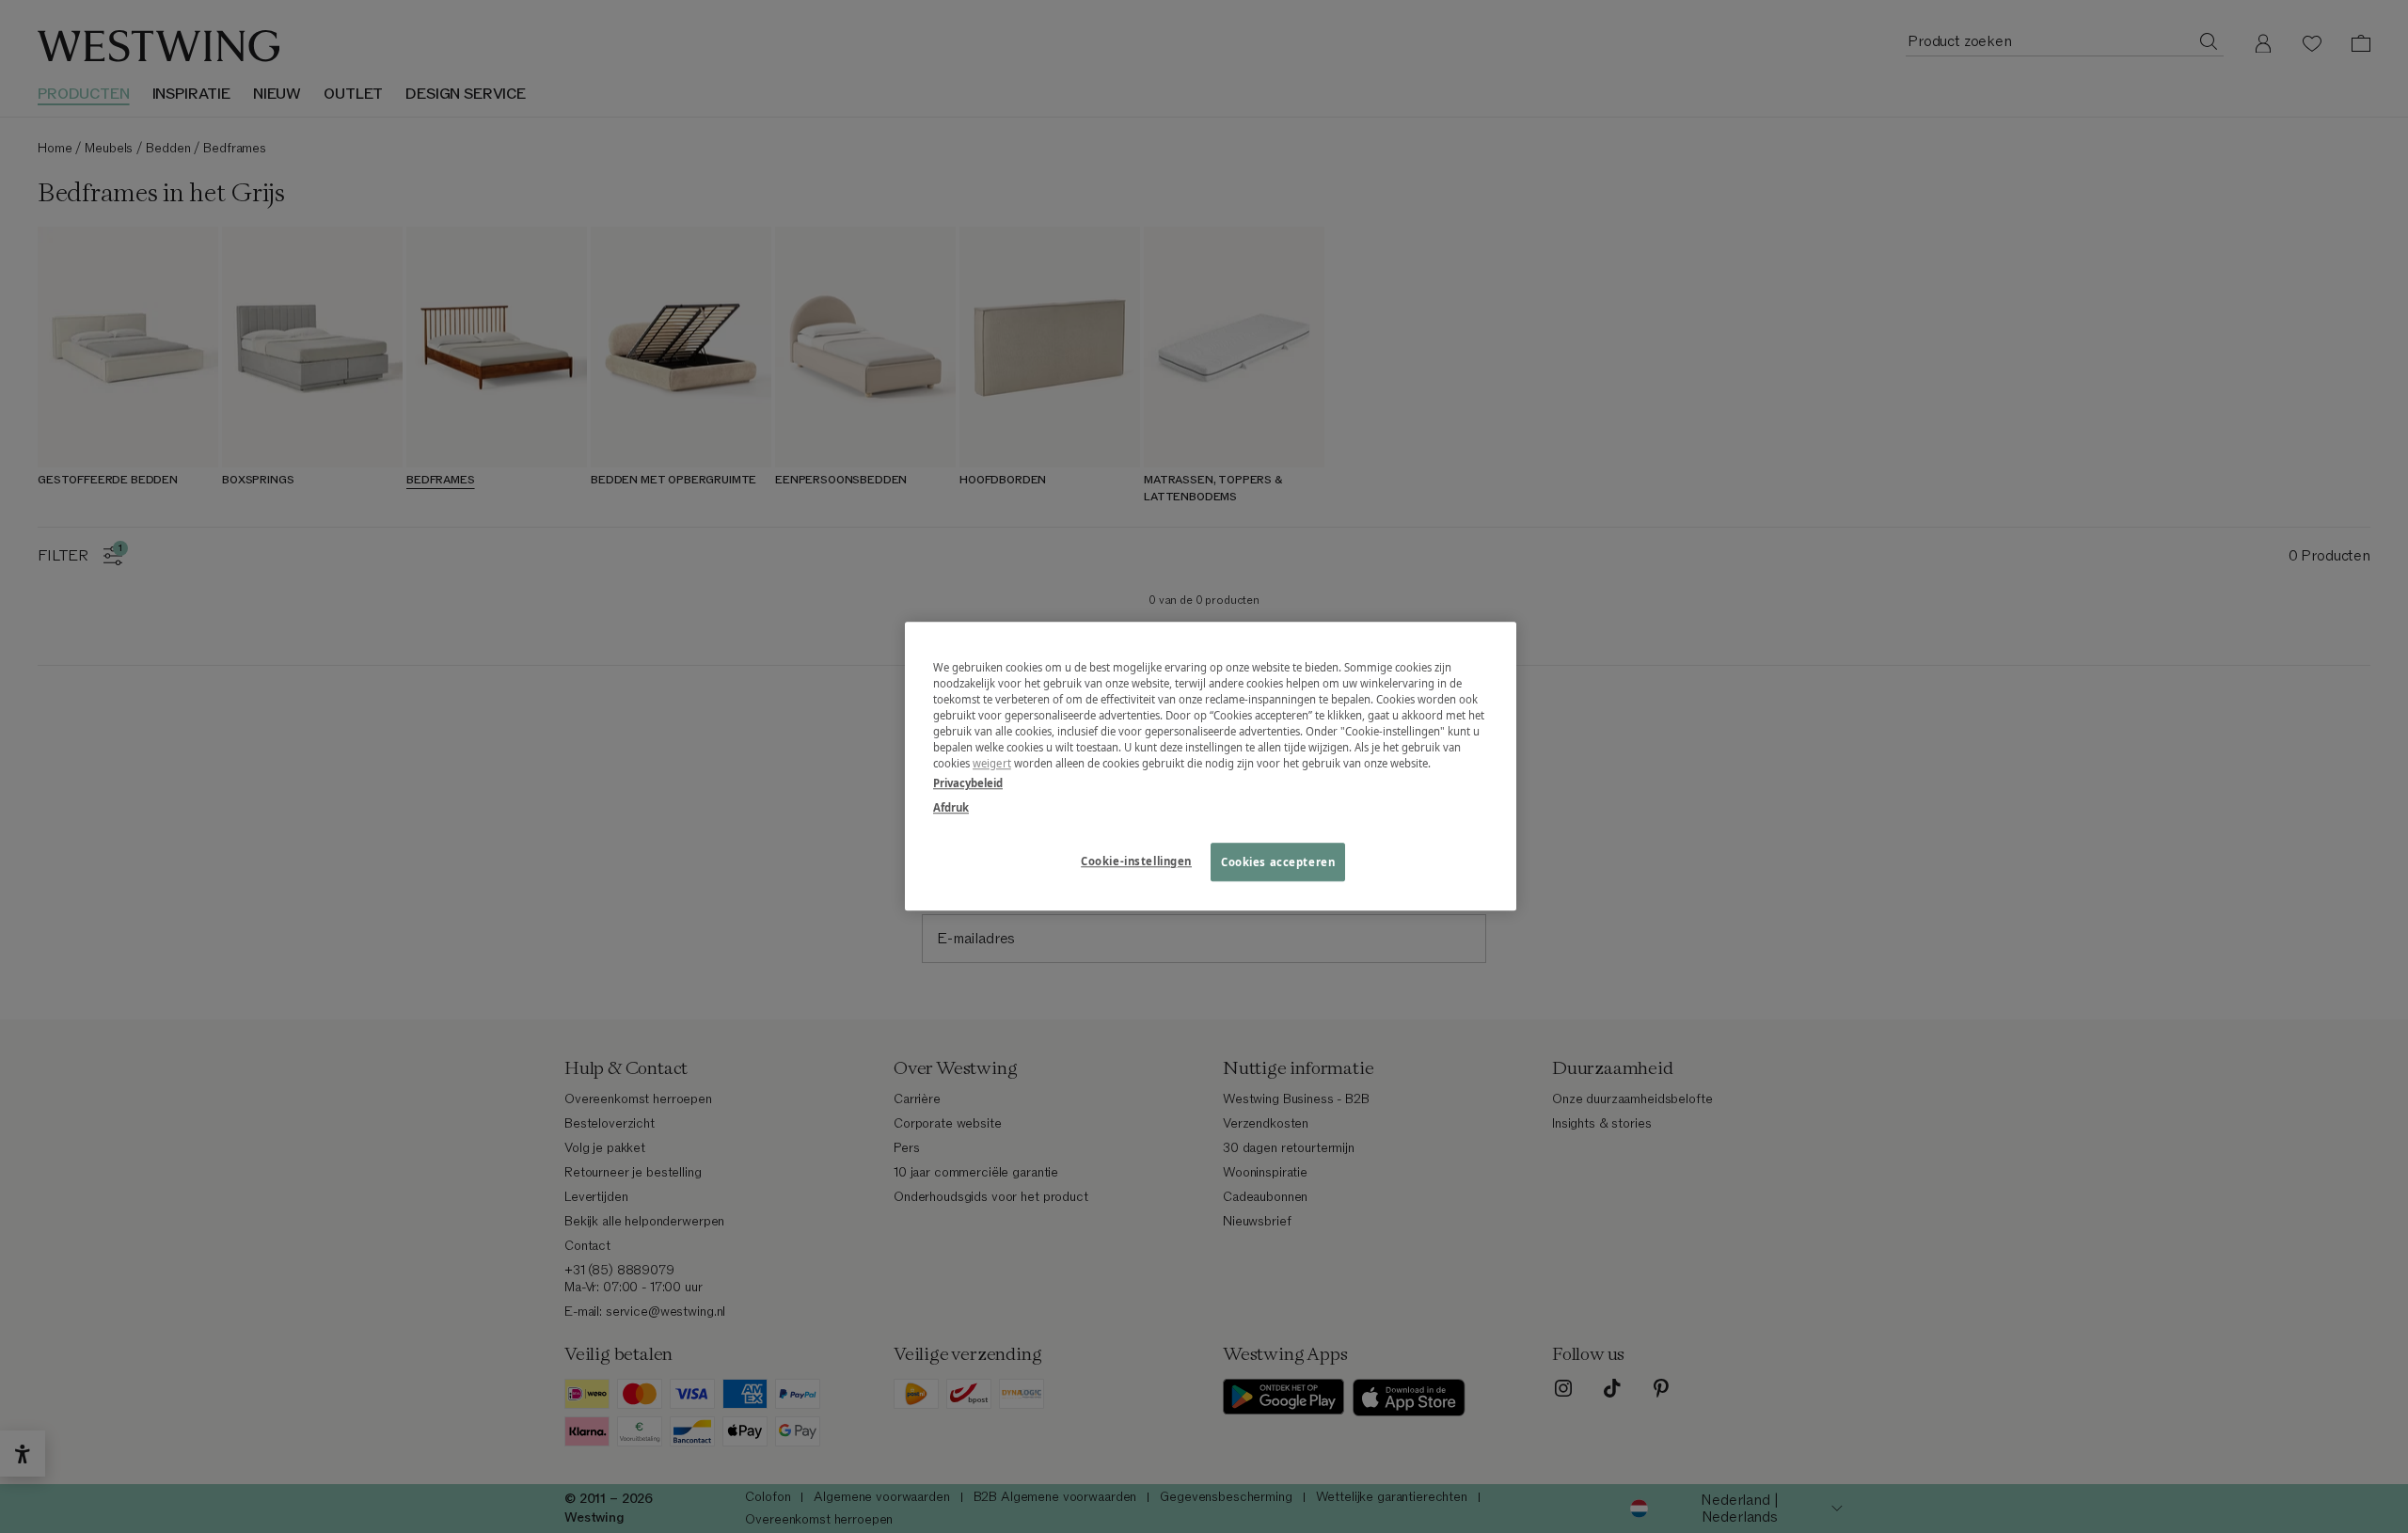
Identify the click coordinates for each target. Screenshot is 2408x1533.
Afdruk (951, 807)
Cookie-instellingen (1136, 861)
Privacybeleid (968, 784)
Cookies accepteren (1278, 862)
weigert (992, 764)
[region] (1211, 766)
